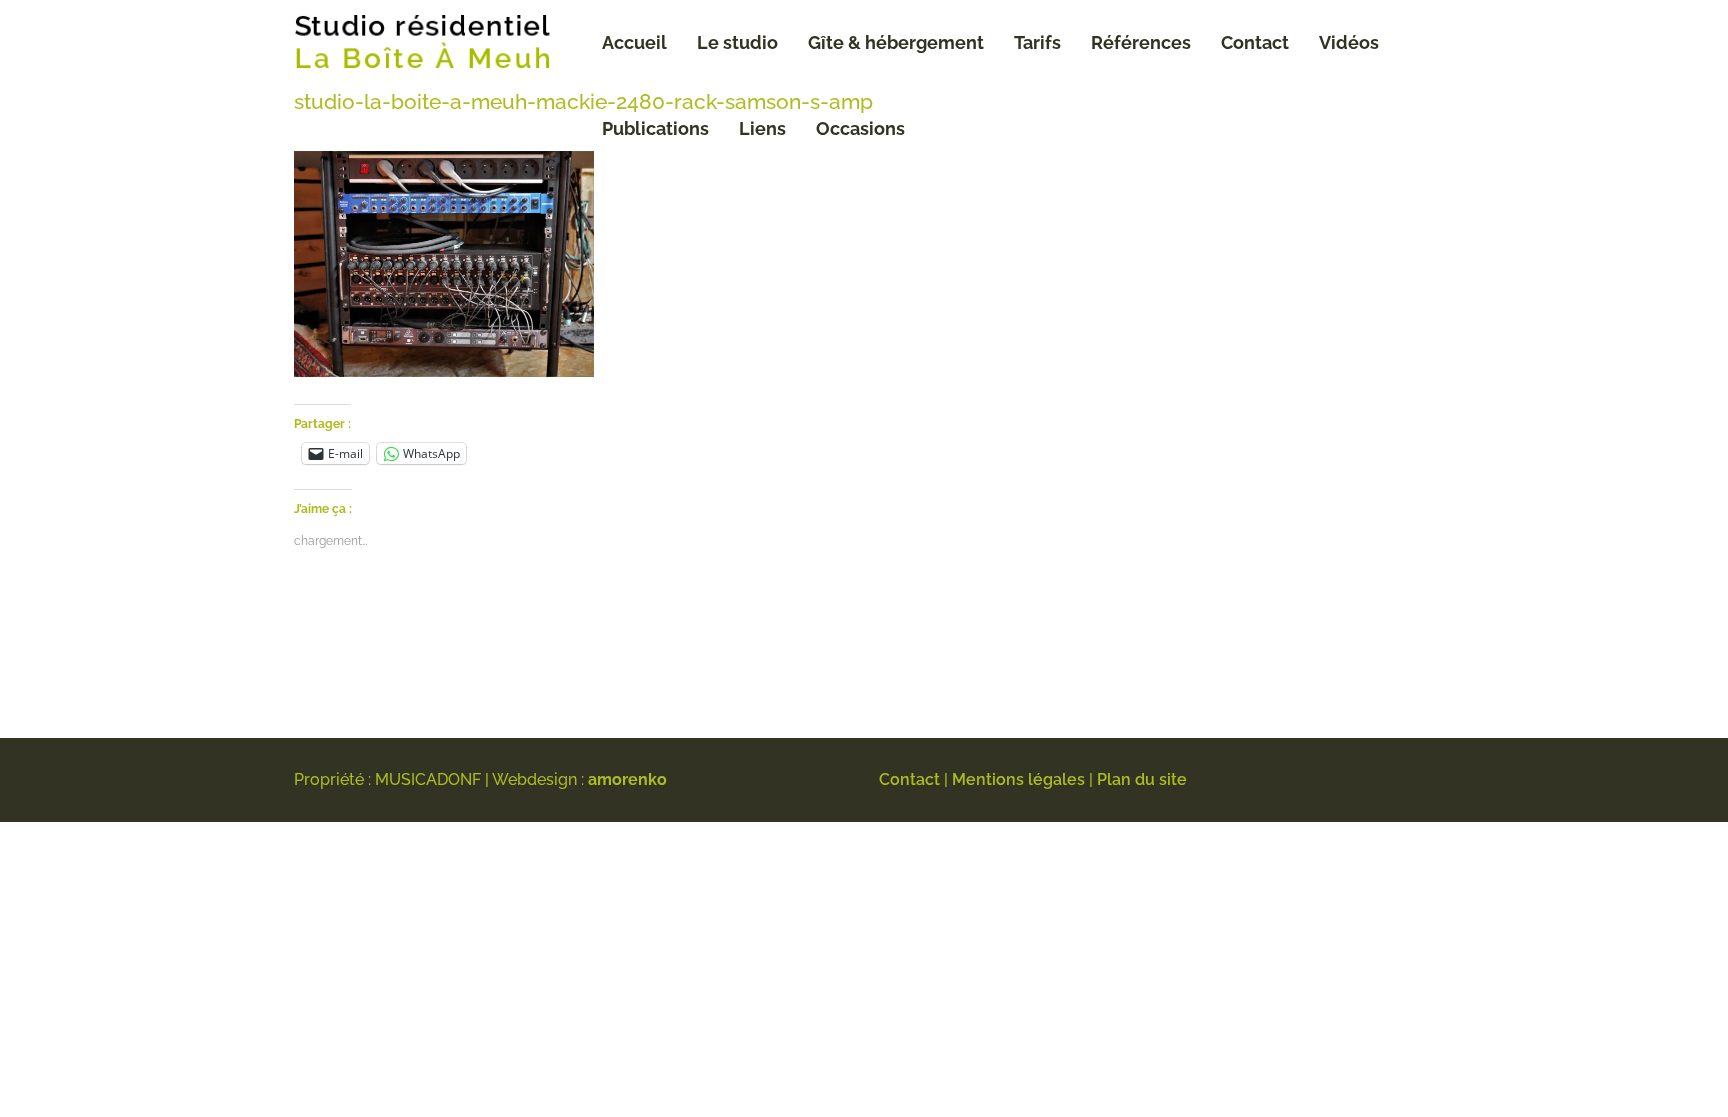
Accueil (634, 42)
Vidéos (1349, 42)
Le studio (737, 42)
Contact (1255, 42)
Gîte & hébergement (896, 42)
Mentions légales (1018, 779)
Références (1141, 42)
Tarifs (1037, 42)
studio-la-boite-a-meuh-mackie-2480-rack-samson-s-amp (583, 101)
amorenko (627, 779)
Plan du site (1142, 779)
